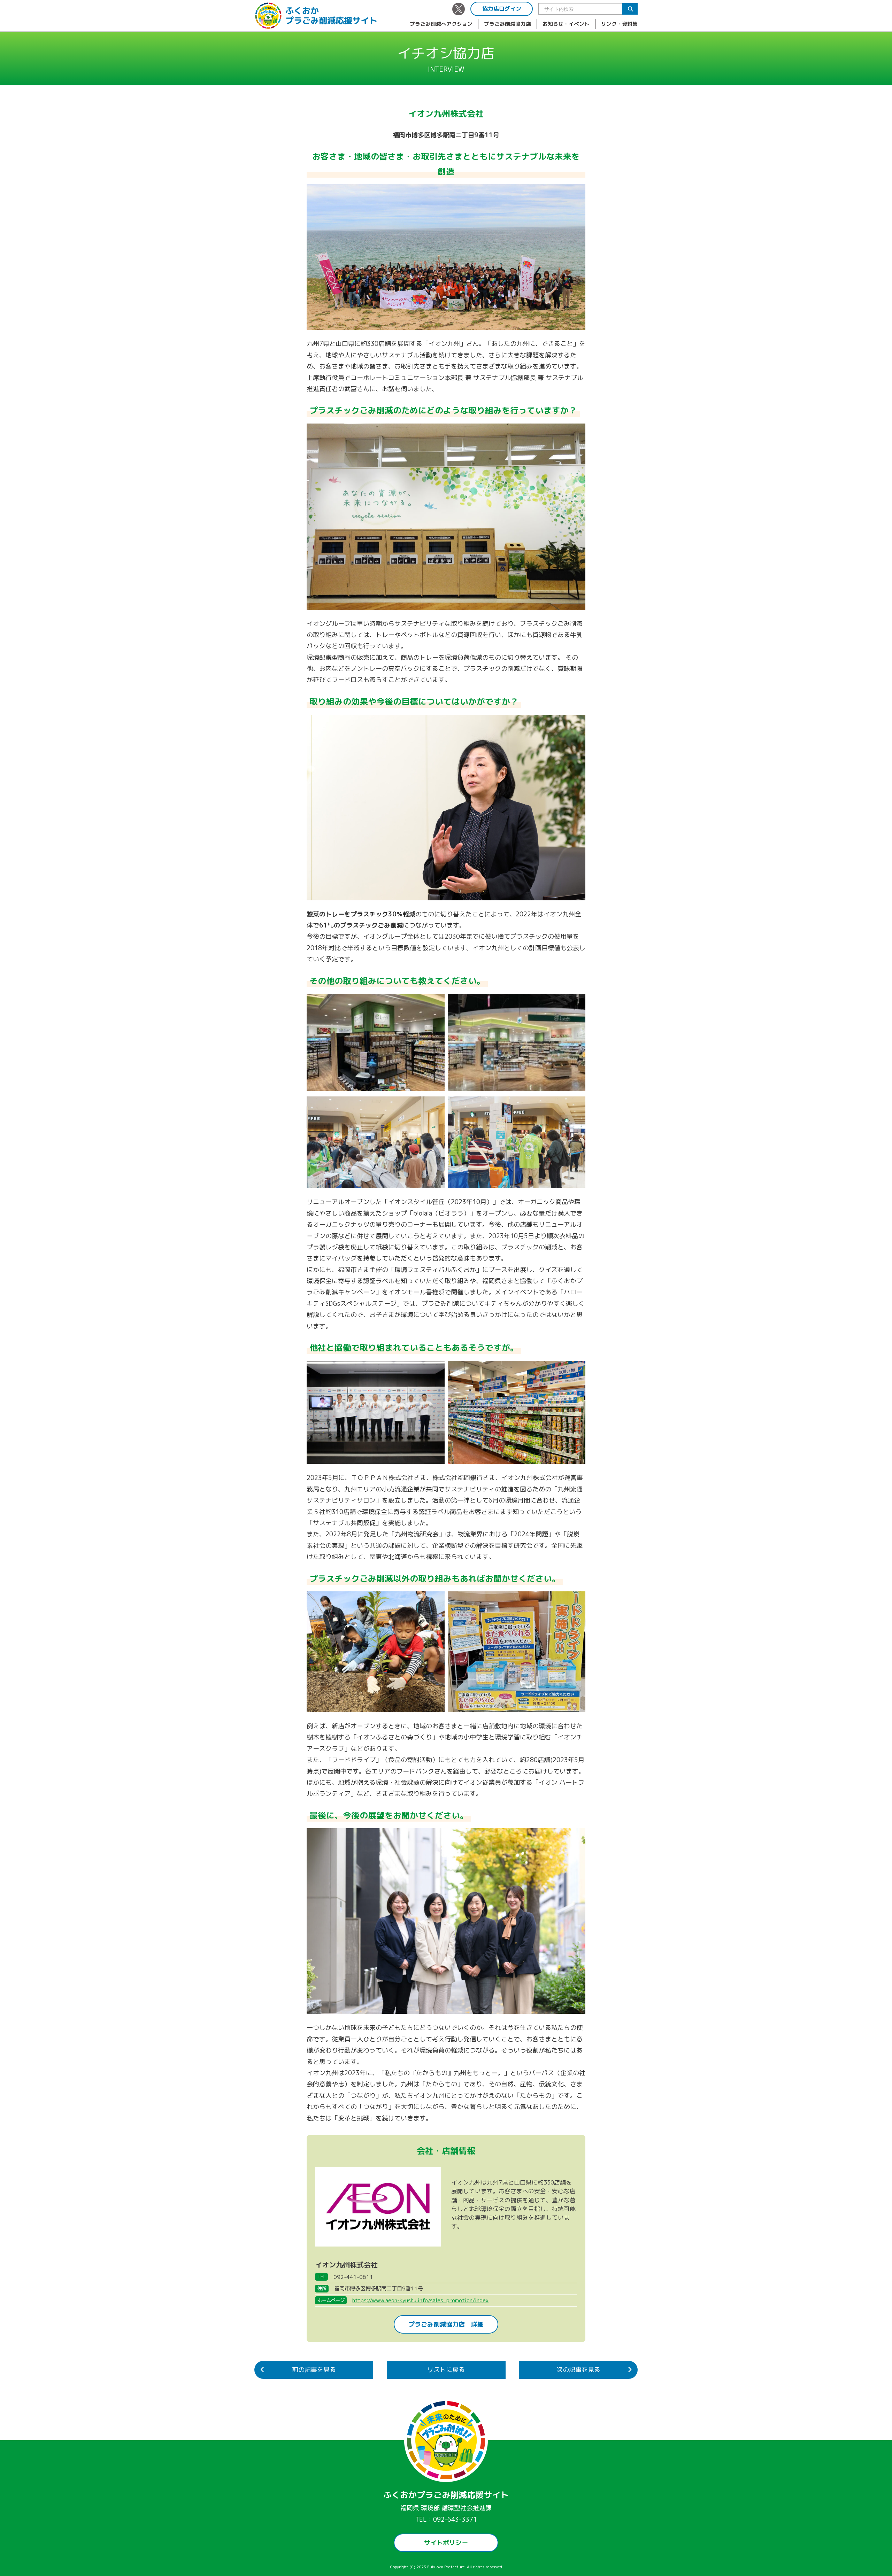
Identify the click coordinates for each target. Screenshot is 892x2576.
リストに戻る (446, 2370)
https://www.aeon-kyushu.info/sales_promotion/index (420, 2300)
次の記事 (578, 2370)
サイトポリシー (446, 2543)
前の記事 (314, 2370)
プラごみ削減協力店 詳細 (446, 2324)
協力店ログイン (502, 9)
